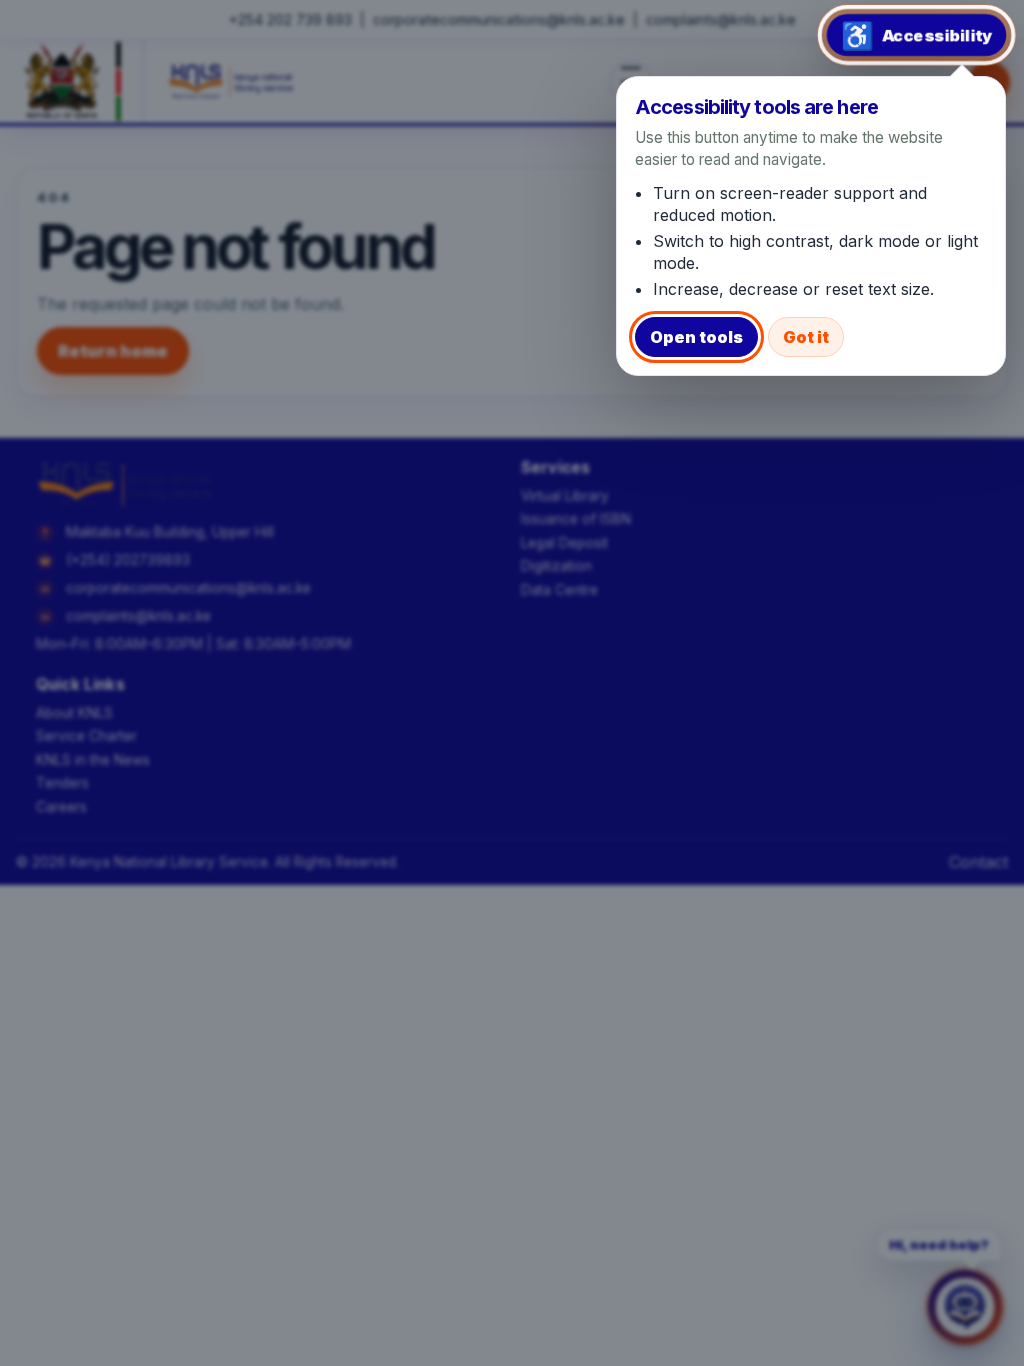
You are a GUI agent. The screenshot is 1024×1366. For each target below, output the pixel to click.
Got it (806, 337)
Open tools (696, 337)
